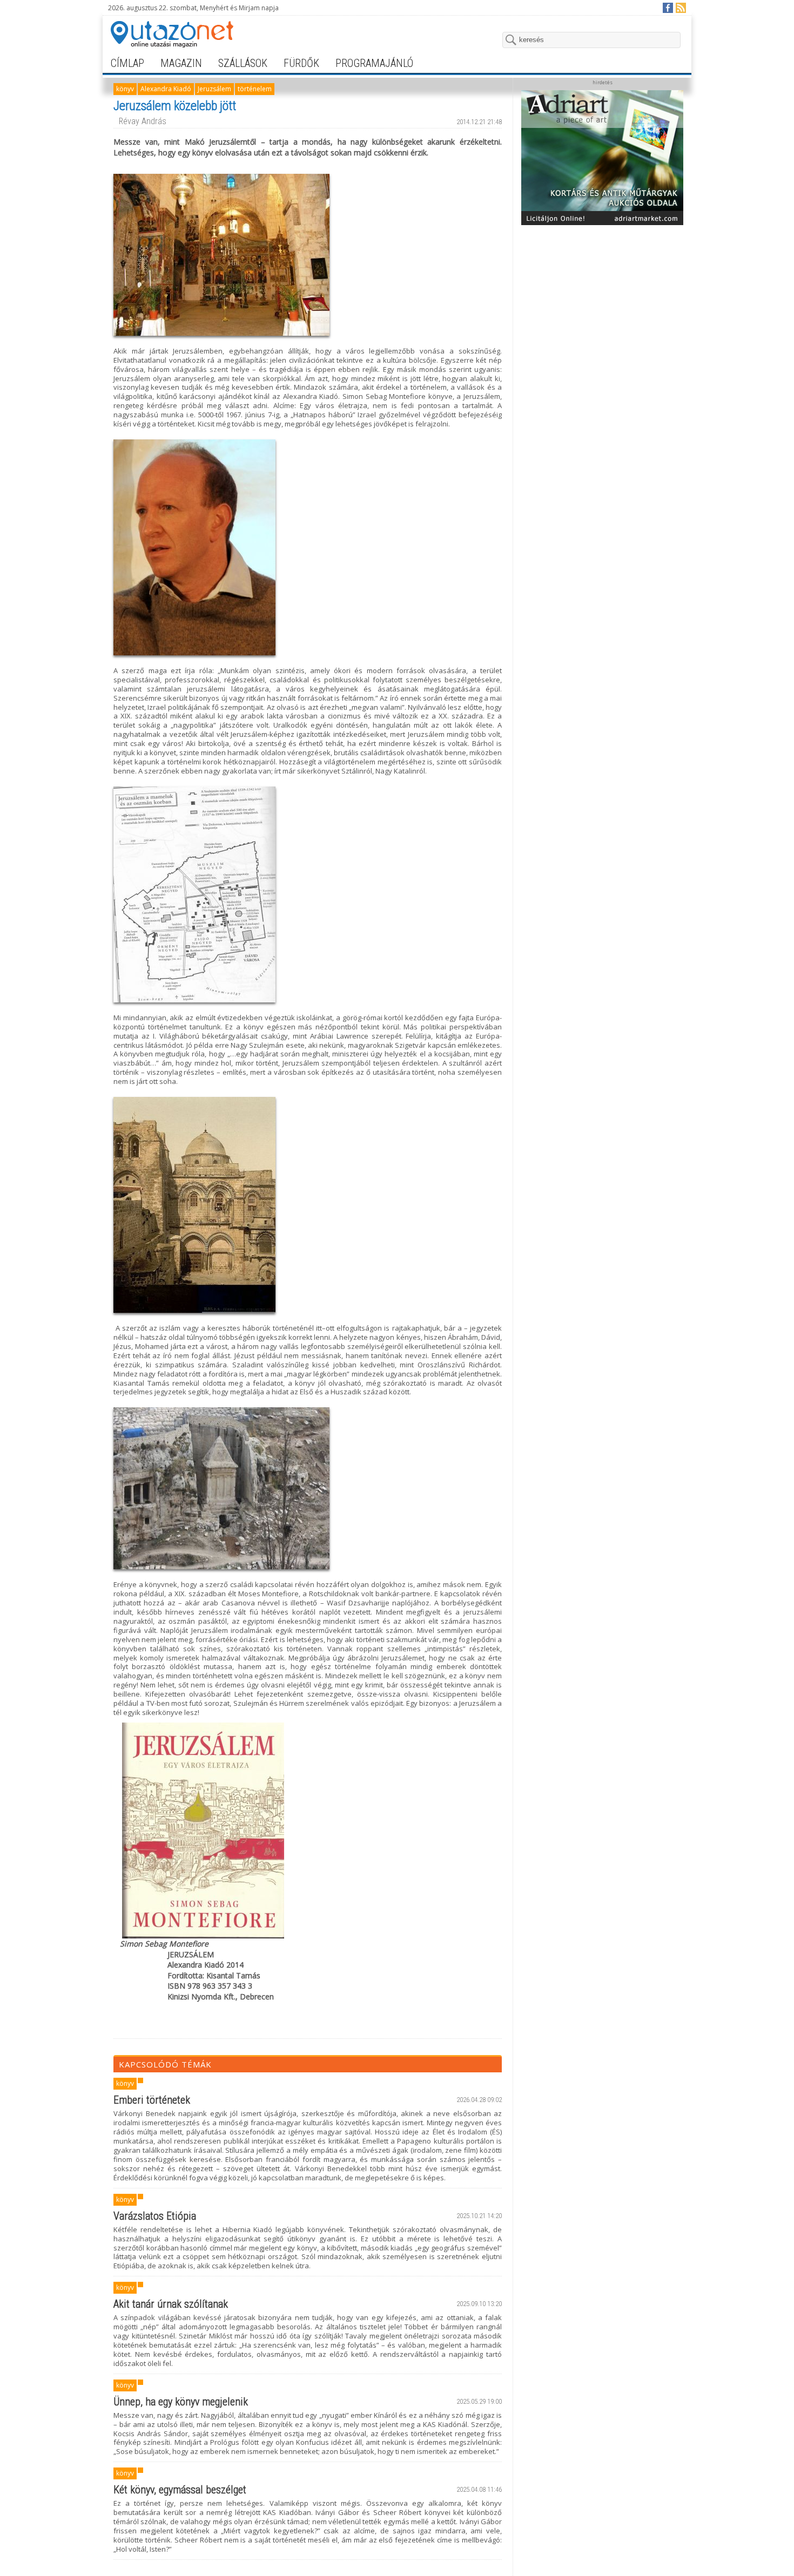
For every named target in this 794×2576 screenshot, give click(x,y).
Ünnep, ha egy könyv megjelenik (181, 2402)
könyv (125, 89)
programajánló (374, 63)
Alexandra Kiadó (166, 89)
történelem (255, 89)
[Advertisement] (602, 298)
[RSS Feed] (680, 7)
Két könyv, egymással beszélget (180, 2490)
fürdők (301, 63)
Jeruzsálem (214, 89)
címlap (127, 63)
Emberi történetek (152, 2100)
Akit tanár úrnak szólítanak (171, 2304)
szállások (243, 63)
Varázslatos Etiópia (155, 2216)
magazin (181, 63)
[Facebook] (667, 7)
